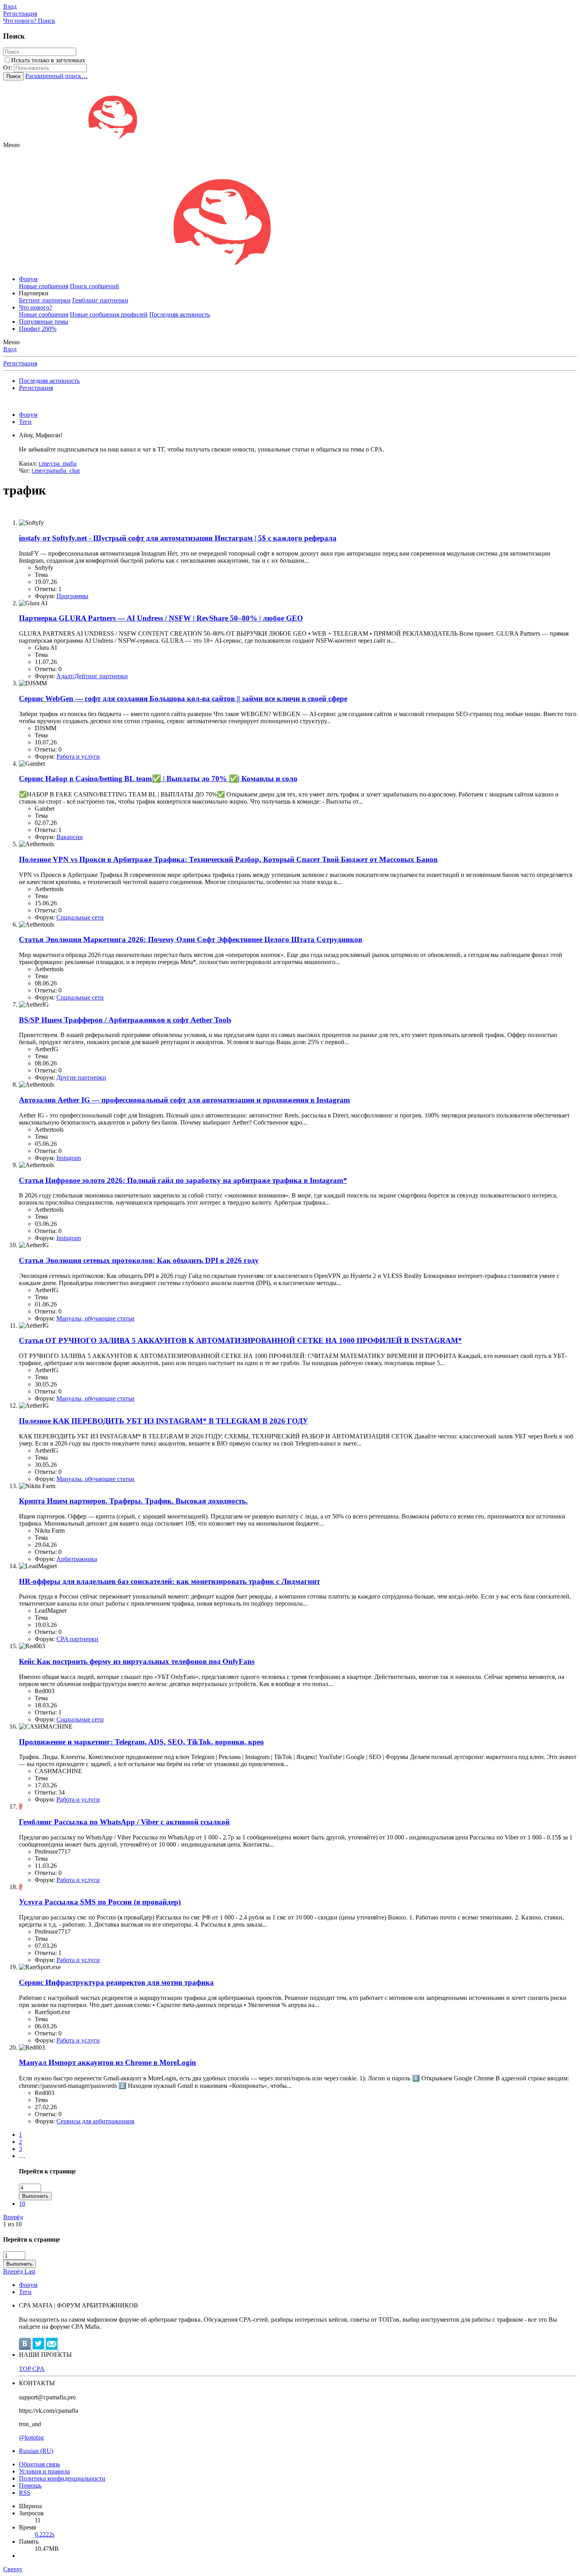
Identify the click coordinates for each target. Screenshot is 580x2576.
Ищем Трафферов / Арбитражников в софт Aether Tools (125, 1020)
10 (22, 2204)
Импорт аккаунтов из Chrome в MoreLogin (108, 2062)
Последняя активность (180, 314)
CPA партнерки (77, 1639)
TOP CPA (32, 2369)
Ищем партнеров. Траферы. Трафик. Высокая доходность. (133, 1501)
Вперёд (13, 2217)
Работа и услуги (78, 756)
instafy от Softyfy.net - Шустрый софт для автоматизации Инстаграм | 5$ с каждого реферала (178, 538)
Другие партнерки (81, 1077)
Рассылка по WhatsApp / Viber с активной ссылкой (124, 1822)
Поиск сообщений (94, 286)
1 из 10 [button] (12, 2224)
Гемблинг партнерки (100, 300)
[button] (11, 145)
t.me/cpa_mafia (58, 464)
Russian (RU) (36, 2451)
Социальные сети (80, 917)
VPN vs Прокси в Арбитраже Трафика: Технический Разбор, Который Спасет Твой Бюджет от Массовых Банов (228, 859)
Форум (28, 279)
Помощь (30, 2486)
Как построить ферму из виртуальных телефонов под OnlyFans (137, 1661)
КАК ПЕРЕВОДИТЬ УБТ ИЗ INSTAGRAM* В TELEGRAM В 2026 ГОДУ (164, 1421)
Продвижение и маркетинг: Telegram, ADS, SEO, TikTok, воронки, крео (141, 1742)
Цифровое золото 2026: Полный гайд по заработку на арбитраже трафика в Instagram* (183, 1180)
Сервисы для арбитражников (95, 2121)
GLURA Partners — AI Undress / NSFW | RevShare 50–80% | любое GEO (161, 618)
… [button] (22, 2156)
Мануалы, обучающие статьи (95, 1318)
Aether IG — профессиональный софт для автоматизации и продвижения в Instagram (184, 1100)
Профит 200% (38, 329)
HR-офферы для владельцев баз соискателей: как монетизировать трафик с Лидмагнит (169, 1581)
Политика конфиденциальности (62, 2478)
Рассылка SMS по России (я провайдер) (100, 1902)
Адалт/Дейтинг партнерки (92, 676)
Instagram (69, 1158)
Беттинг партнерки (45, 300)
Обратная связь (39, 2464)
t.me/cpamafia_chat (56, 471)
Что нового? (36, 307)
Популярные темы (44, 322)
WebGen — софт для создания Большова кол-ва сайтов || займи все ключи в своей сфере (183, 699)
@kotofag (31, 2437)
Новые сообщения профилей (109, 314)
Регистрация (20, 363)
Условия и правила (44, 2471)
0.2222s (45, 2534)
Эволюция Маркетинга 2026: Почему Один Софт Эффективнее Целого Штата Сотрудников (191, 939)
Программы (72, 596)
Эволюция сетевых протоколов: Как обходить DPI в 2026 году (139, 1260)
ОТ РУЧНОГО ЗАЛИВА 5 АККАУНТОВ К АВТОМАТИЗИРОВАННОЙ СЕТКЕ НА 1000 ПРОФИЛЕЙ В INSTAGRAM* (240, 1340)
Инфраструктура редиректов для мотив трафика (116, 1982)
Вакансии (70, 837)
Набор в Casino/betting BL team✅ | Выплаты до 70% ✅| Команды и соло (158, 779)
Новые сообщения (44, 286)
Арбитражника (77, 1559)
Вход (10, 349)
